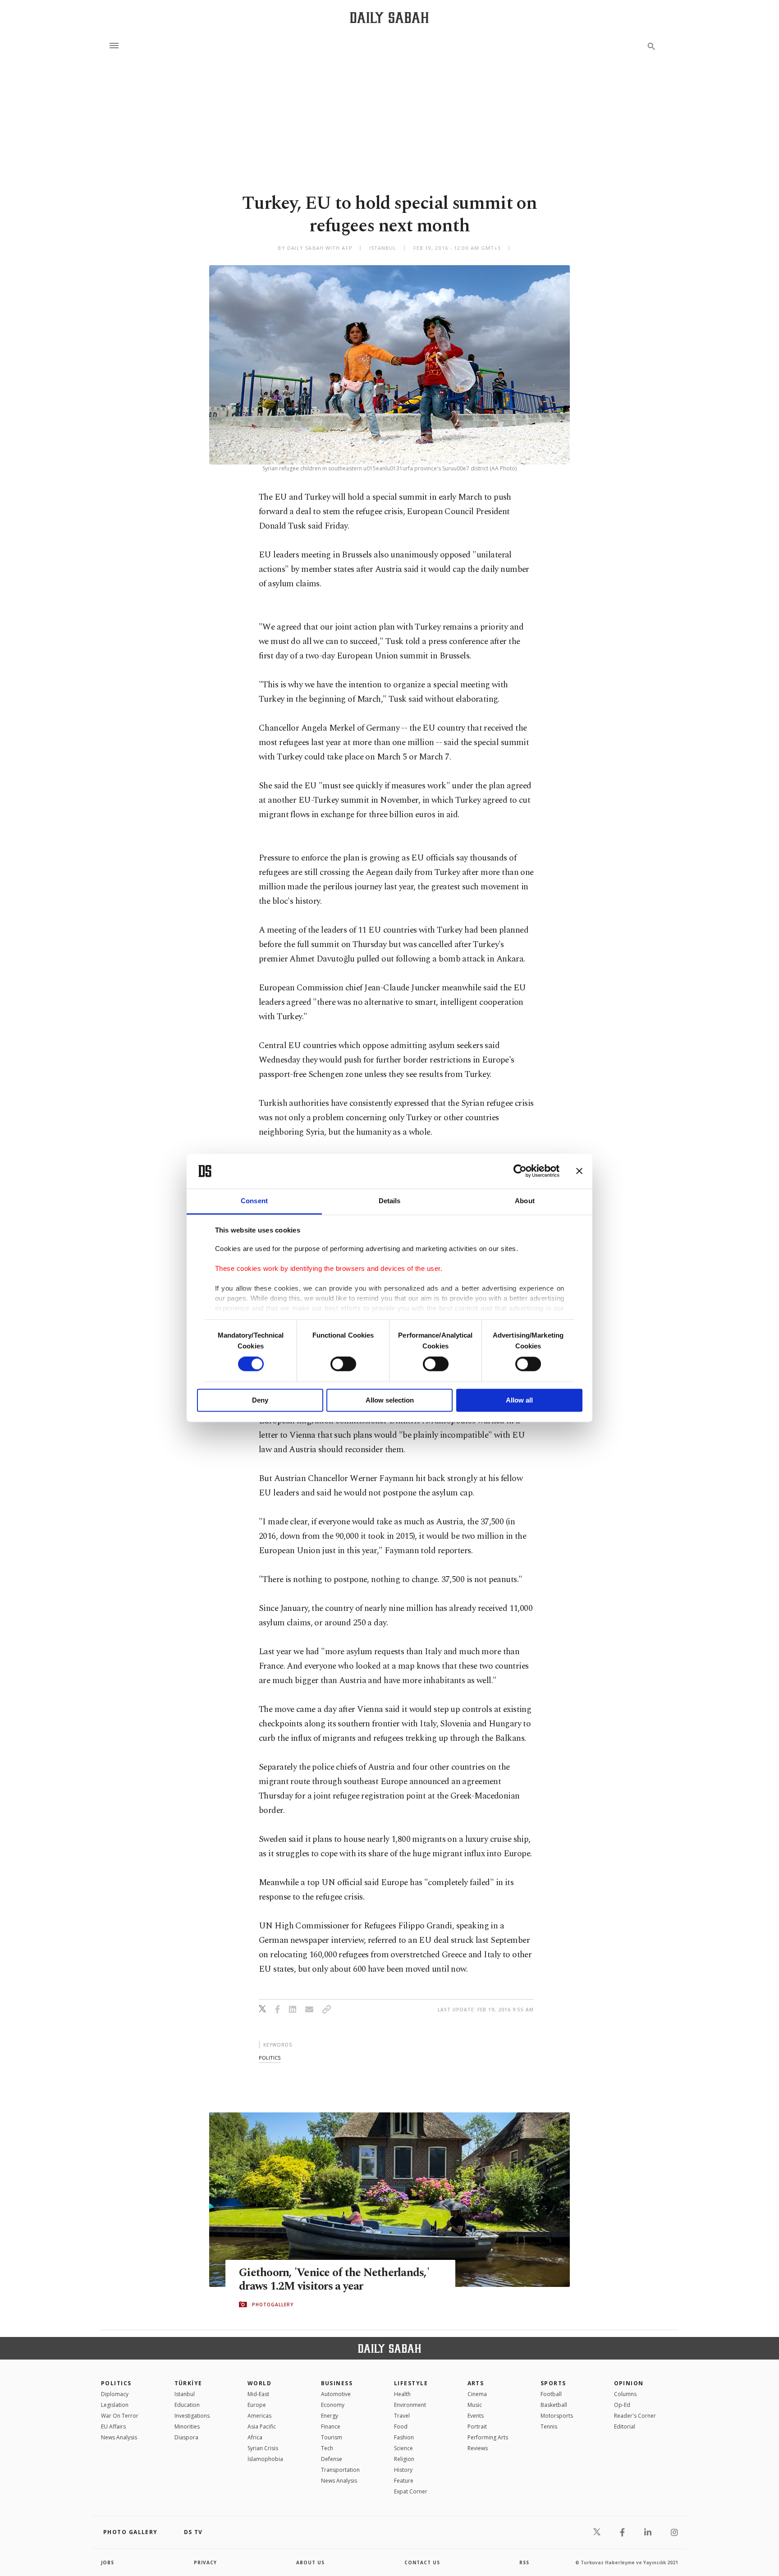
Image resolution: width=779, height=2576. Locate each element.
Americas (259, 2416)
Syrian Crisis (263, 2448)
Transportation (340, 2470)
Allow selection (390, 1400)
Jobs (108, 2562)
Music (475, 2405)
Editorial (625, 2426)
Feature (404, 2481)
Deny (260, 1400)
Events (476, 2416)
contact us (422, 2562)
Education (187, 2405)
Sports (553, 2383)
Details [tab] (390, 1201)
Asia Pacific (262, 2426)
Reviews (478, 2448)
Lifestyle (411, 2383)
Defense (332, 2459)
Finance (331, 2426)
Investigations (192, 2416)
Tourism (332, 2437)
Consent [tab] (254, 1201)
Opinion (629, 2383)
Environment (410, 2405)
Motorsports (557, 2416)
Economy (333, 2405)
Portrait (477, 2426)
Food (401, 2426)
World (259, 2383)
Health (402, 2394)
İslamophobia (265, 2459)
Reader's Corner (635, 2416)
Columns (625, 2394)
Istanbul (185, 2394)
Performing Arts (488, 2437)
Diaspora (186, 2437)
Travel (402, 2416)
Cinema (477, 2394)
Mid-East (258, 2394)
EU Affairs (113, 2426)
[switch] (343, 1364)
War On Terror (120, 2416)
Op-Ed (622, 2405)
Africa (255, 2437)
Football (551, 2394)
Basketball (554, 2405)
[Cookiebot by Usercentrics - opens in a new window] (520, 1171)
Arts (476, 2383)
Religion (404, 2459)
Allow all (519, 1400)
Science (403, 2448)
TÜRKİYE (188, 2383)
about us (310, 2562)
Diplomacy (115, 2394)
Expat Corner (411, 2491)
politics (270, 2058)
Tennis (549, 2426)
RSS (524, 2562)
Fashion (404, 2437)
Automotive (336, 2394)
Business (337, 2383)
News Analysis (119, 2437)
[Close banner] (579, 1171)
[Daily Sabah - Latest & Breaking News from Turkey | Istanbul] (389, 17)
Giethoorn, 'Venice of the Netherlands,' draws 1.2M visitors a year (334, 2280)
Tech (327, 2448)
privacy (205, 2562)
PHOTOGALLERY (273, 2305)
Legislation (115, 2405)
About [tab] (525, 1201)
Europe (257, 2405)
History (403, 2470)
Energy (330, 2416)
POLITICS (116, 2383)
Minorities (187, 2426)
